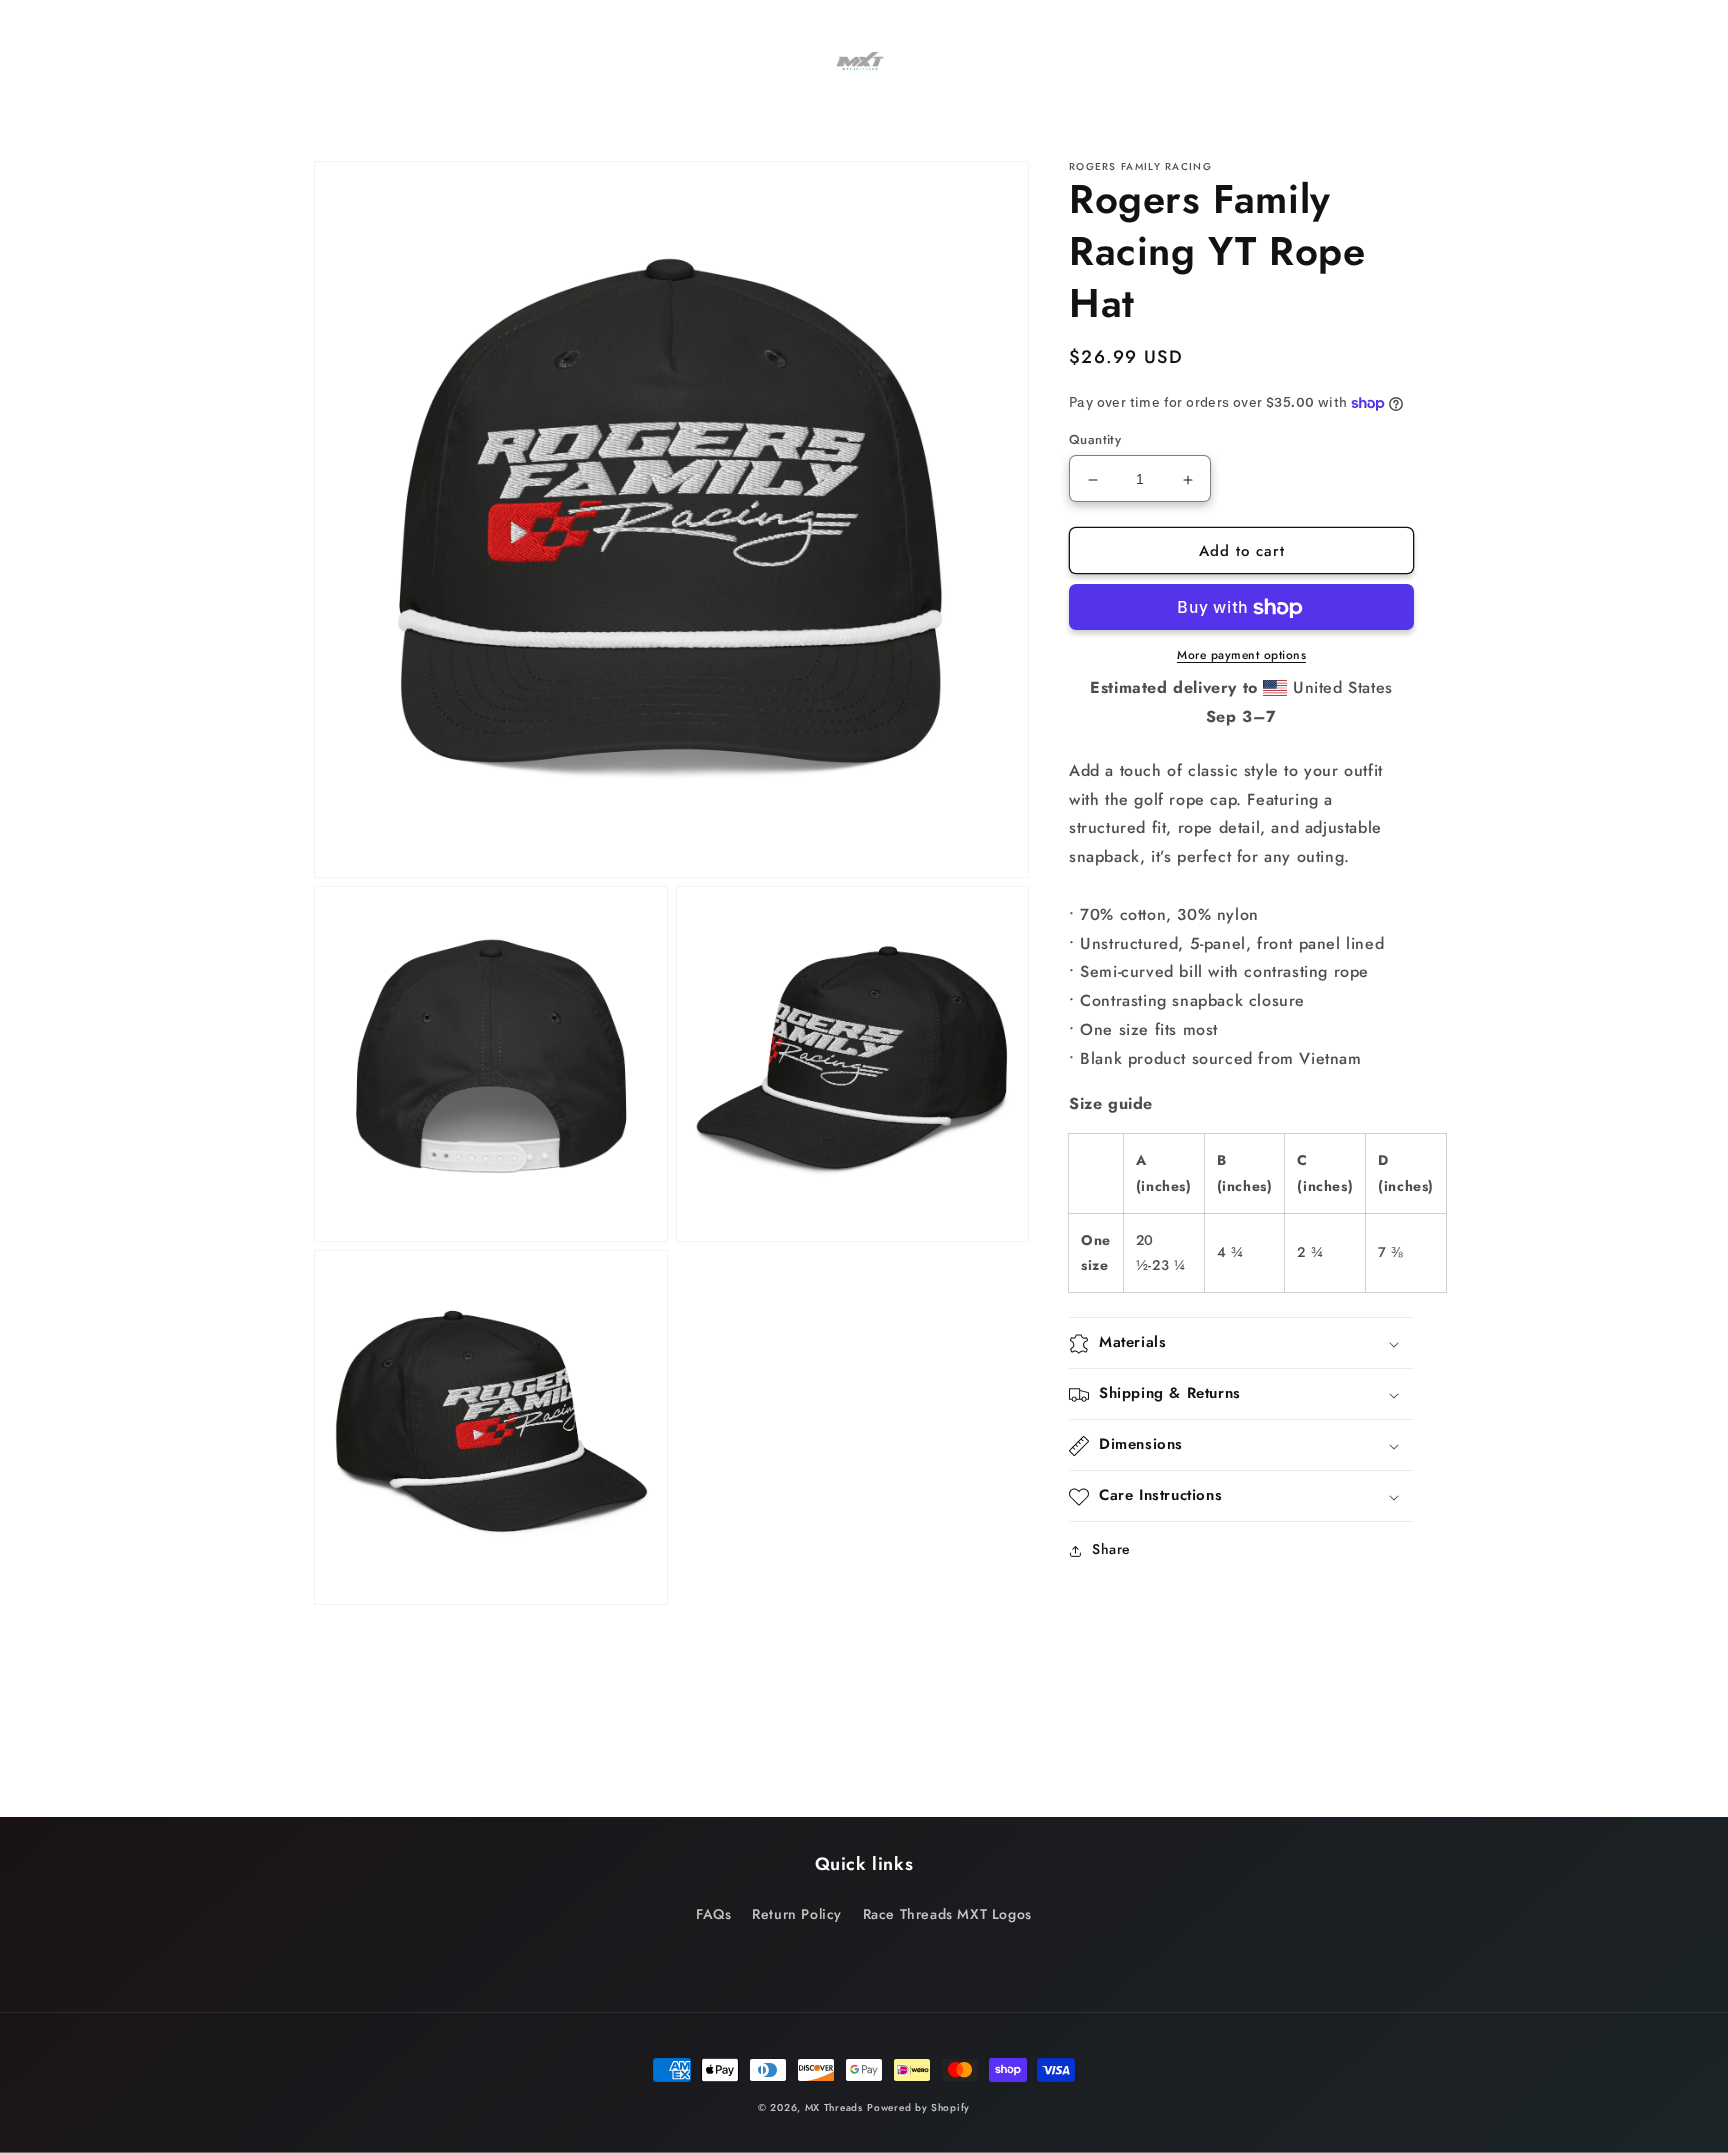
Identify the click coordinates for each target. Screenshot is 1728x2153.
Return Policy (797, 1914)
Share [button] (1111, 1550)
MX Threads (834, 2107)
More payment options (1241, 656)
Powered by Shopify (918, 2107)
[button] (607, 41)
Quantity (1095, 440)
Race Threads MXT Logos (947, 1914)
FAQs (713, 1914)
